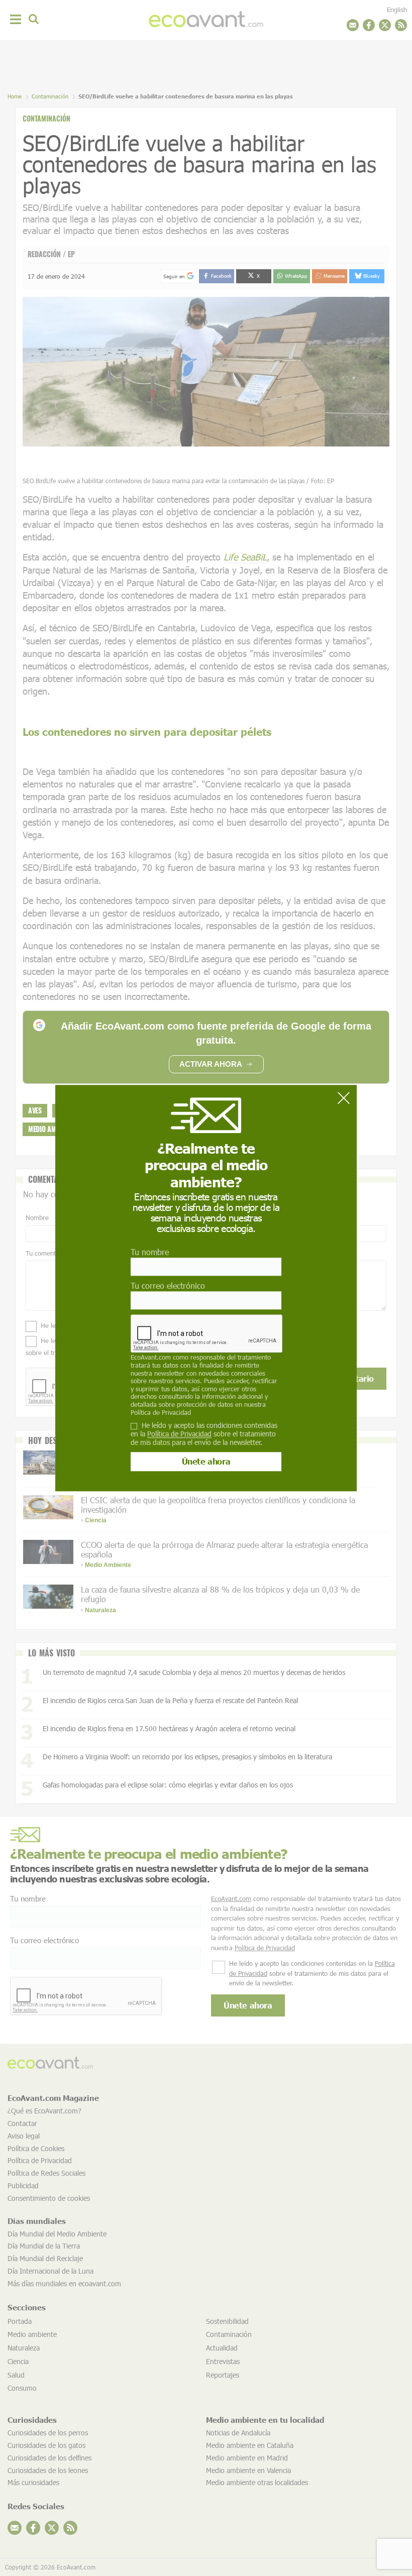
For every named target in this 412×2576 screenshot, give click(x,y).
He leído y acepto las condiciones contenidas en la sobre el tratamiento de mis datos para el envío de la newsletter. (204, 1434)
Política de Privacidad (161, 1412)
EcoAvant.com (151, 1358)
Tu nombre (150, 1252)
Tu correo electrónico (168, 1285)
